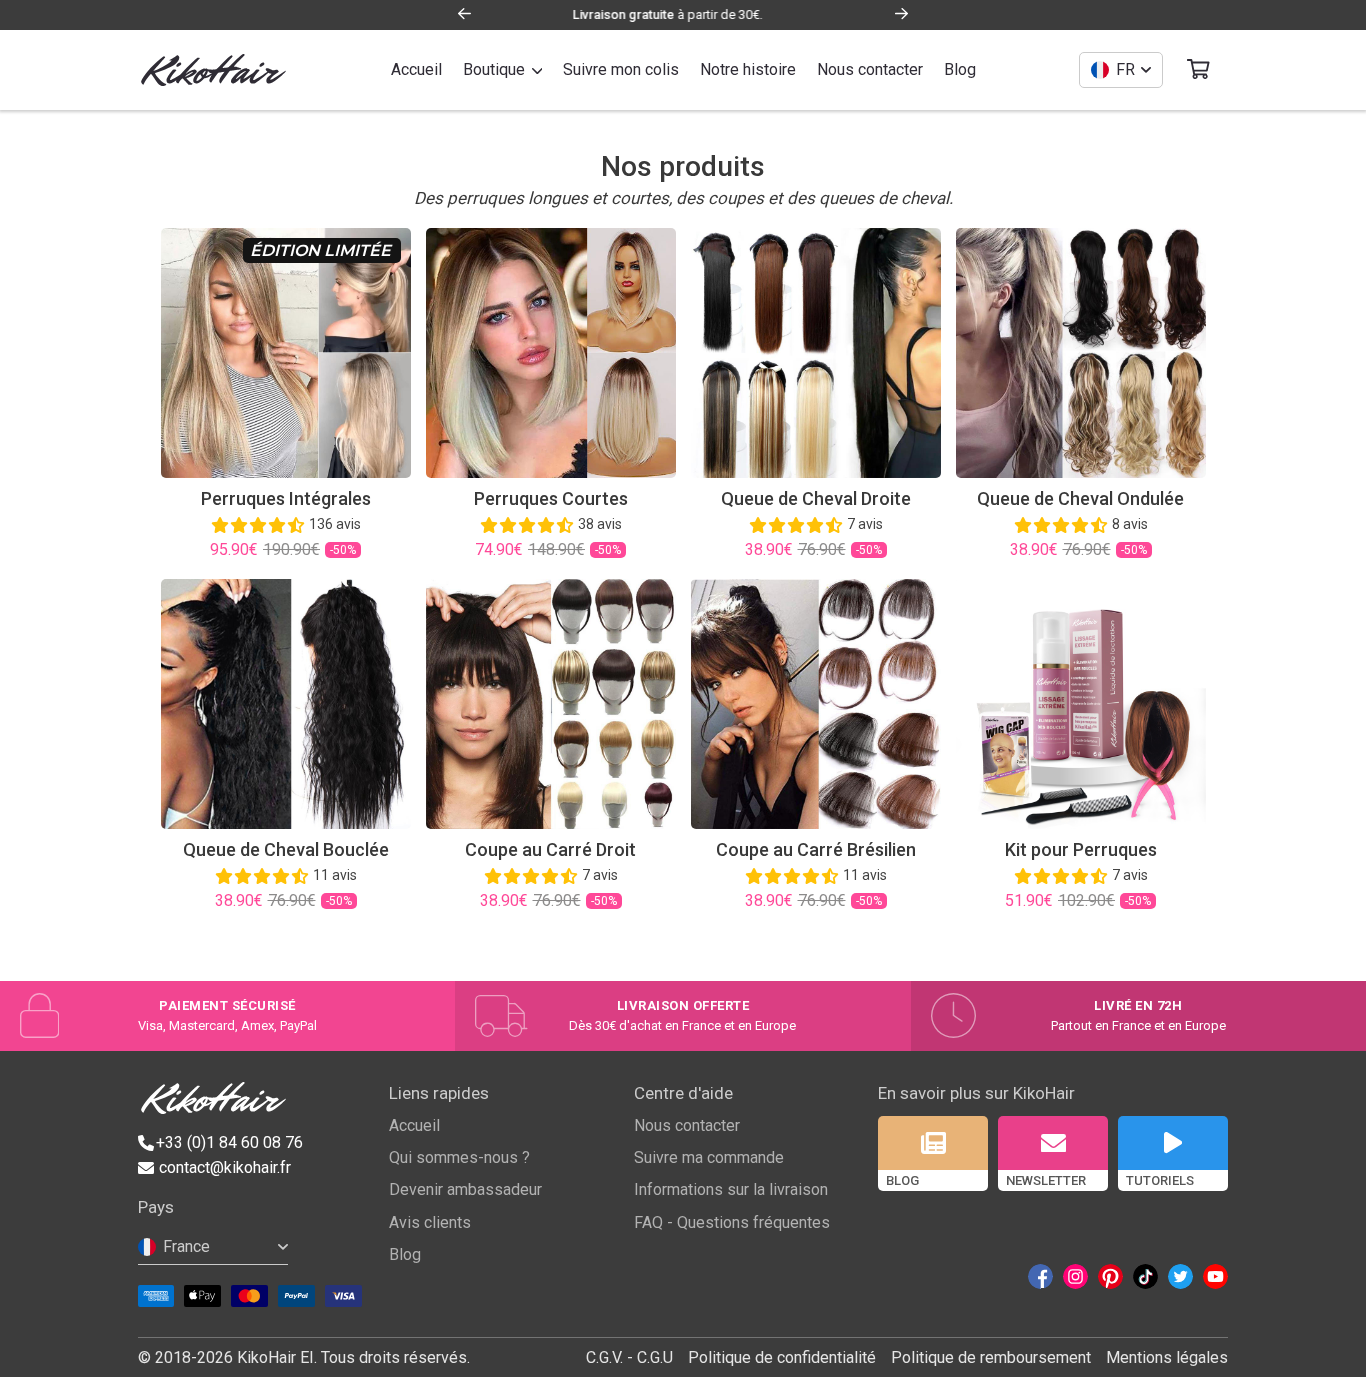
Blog (405, 1254)
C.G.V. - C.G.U (629, 1357)
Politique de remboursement (991, 1357)
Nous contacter (687, 1125)
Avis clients (430, 1222)
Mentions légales (1167, 1357)
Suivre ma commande (709, 1157)
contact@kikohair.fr (225, 1167)
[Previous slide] (464, 15)
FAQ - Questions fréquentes (732, 1222)
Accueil (414, 1125)
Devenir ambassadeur (465, 1189)
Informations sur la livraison (731, 1189)
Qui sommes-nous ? (459, 1157)
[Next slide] (901, 15)
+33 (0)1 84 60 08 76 (229, 1142)
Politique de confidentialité (782, 1357)
